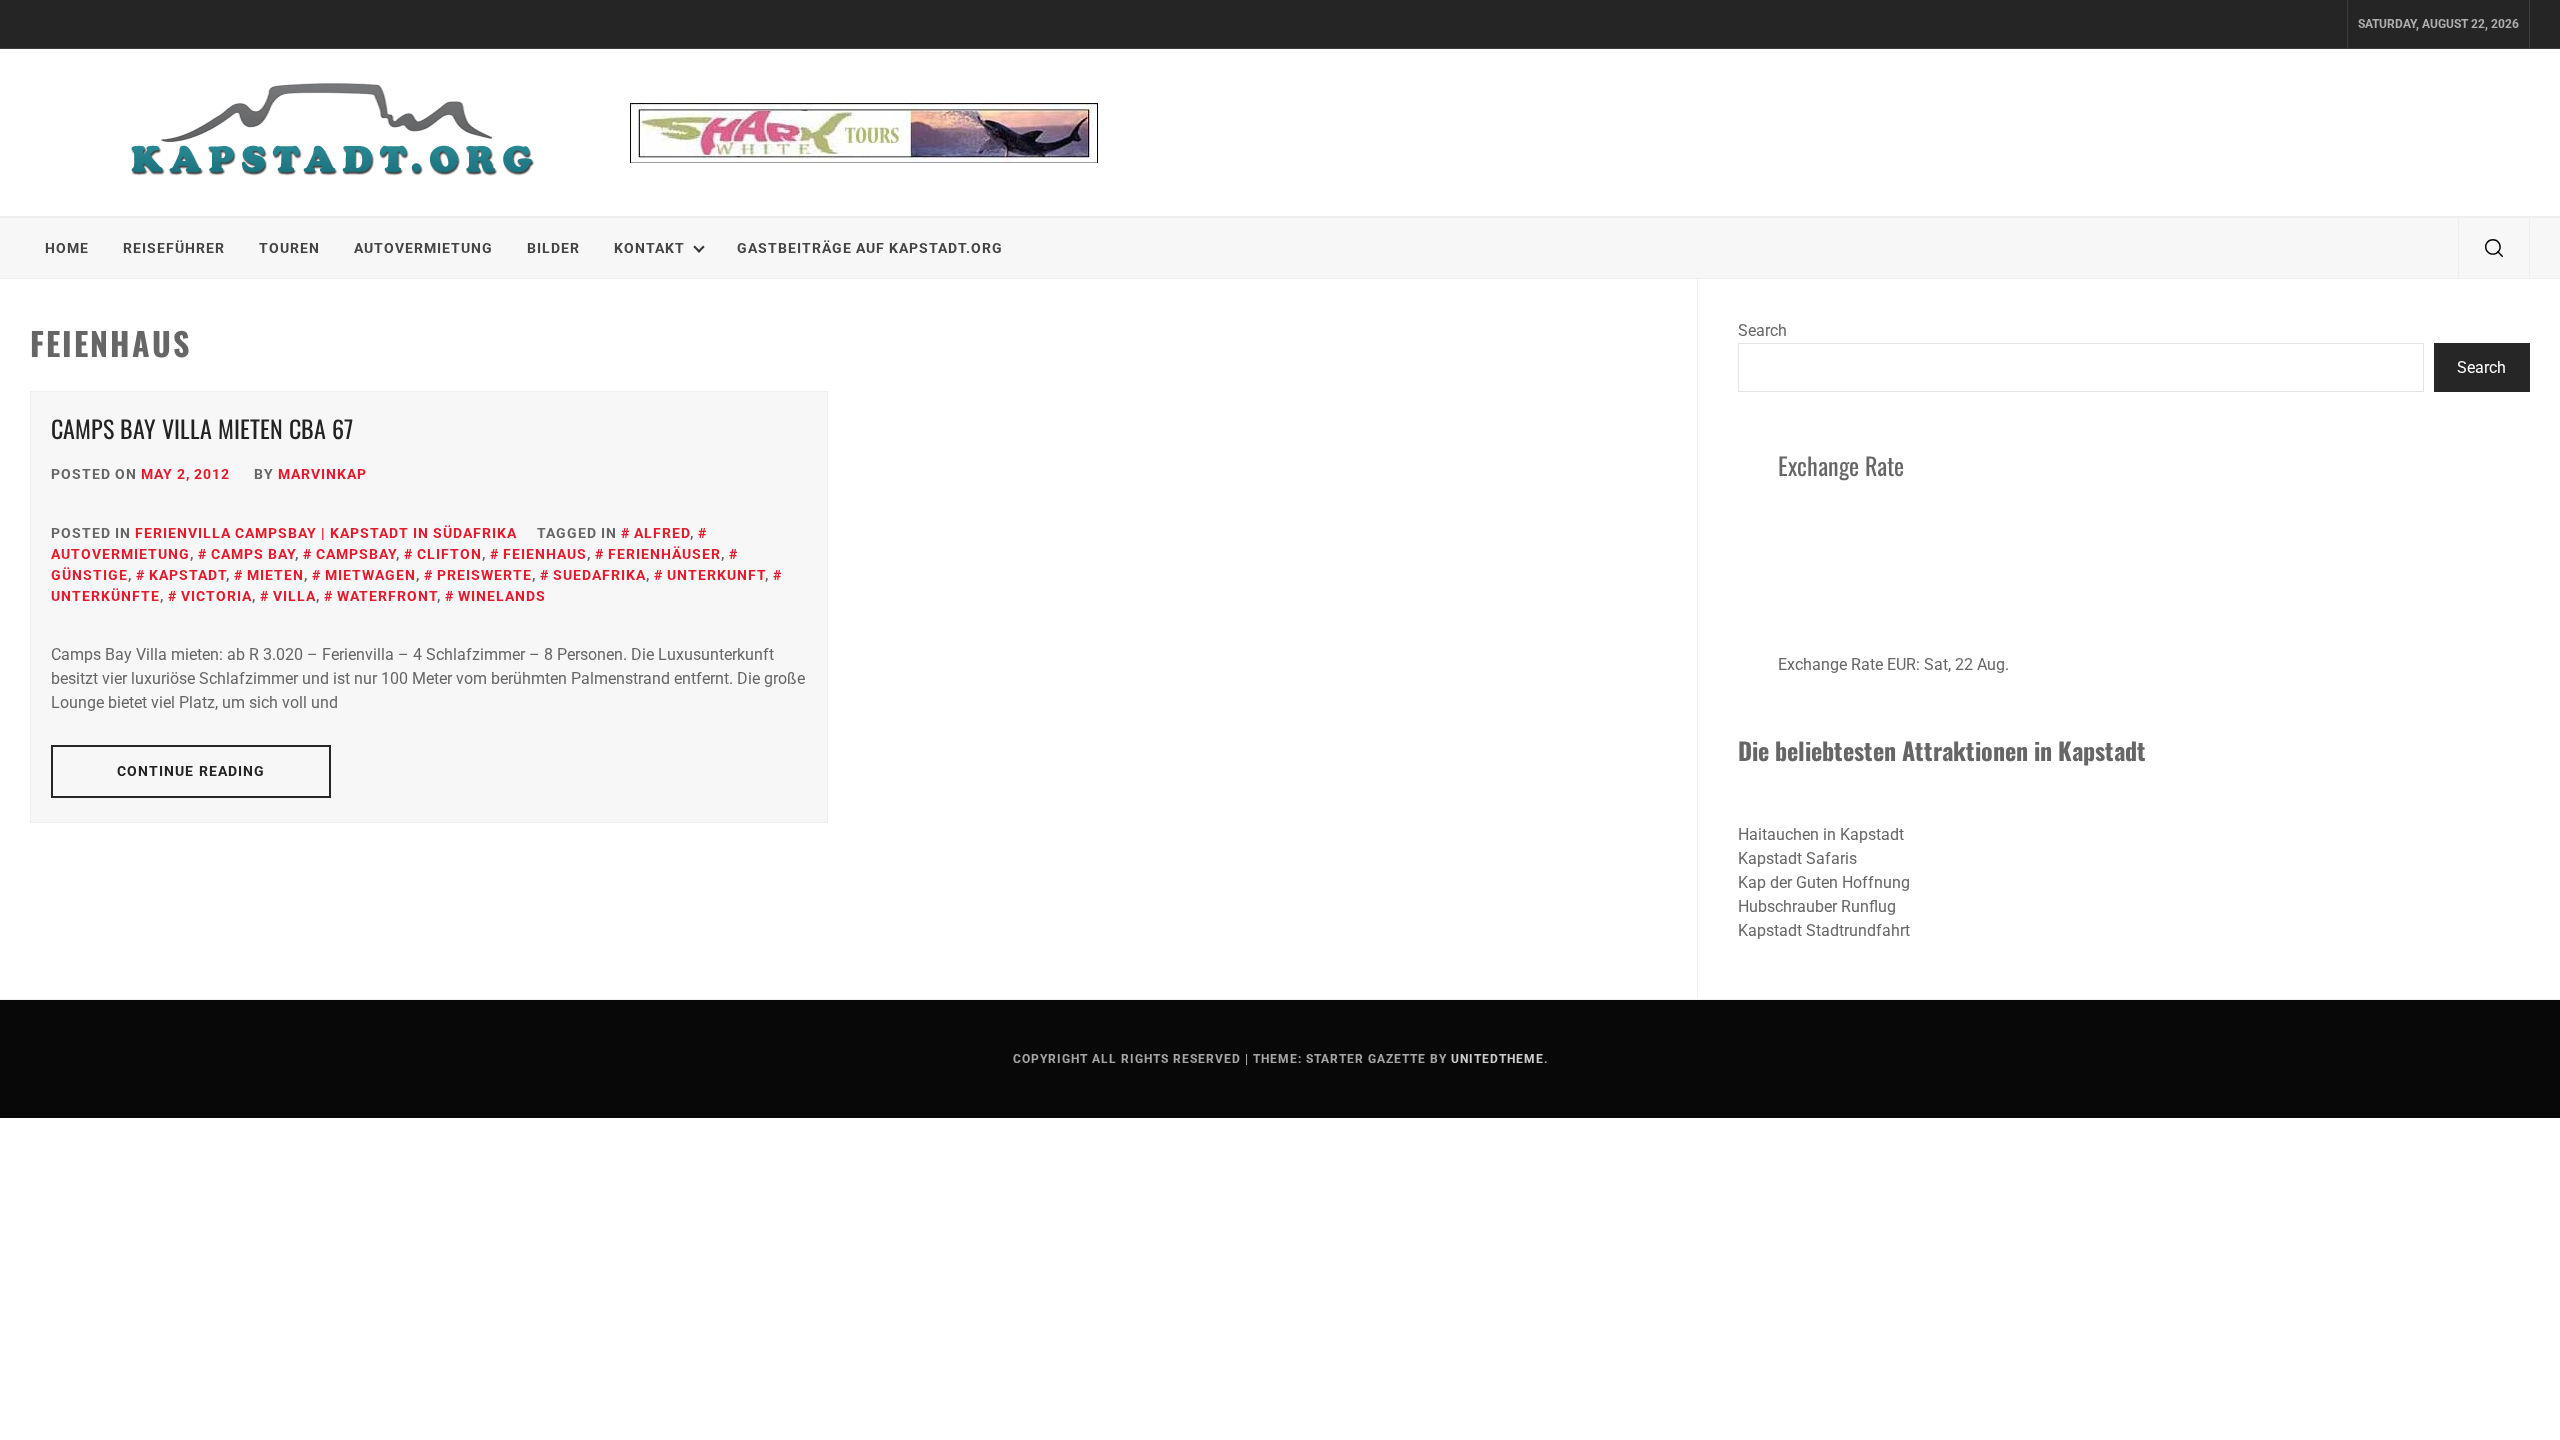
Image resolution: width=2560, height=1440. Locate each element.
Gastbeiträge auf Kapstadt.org (870, 248)
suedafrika (599, 575)
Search (1762, 330)
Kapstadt (187, 575)
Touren (289, 248)
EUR (1901, 664)
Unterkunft (716, 575)
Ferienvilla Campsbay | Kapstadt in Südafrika (326, 533)
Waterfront (387, 596)
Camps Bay (253, 554)
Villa (294, 596)
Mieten (275, 575)
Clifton (449, 554)
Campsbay (356, 554)
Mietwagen (370, 575)
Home (67, 248)
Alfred (662, 533)
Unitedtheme (1497, 1059)
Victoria (216, 596)
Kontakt (649, 248)
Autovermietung (423, 248)
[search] (2494, 248)
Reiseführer (174, 248)
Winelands (502, 596)
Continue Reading (191, 771)
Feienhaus (545, 554)
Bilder (553, 248)
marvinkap (322, 474)
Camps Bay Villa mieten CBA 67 (202, 428)
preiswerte (484, 575)
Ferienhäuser (664, 554)
